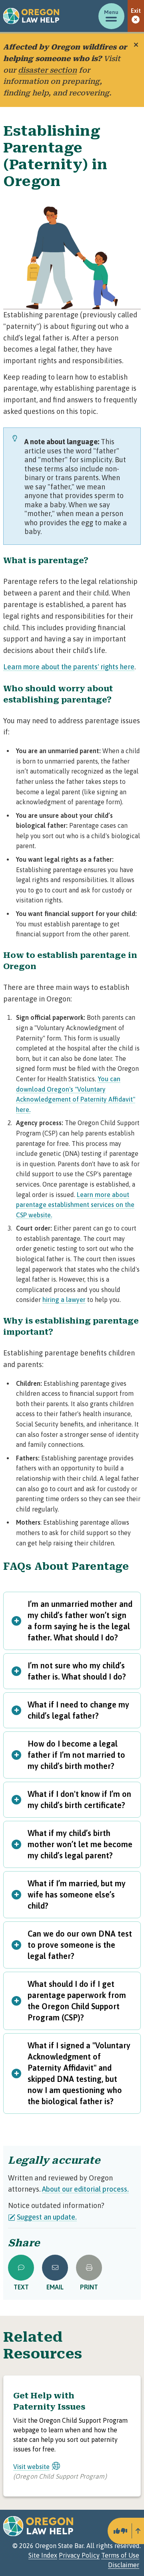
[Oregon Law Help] (31, 16)
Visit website (31, 2467)
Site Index (43, 2555)
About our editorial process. (85, 2189)
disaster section (47, 70)
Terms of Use (120, 2555)
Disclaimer (124, 2565)
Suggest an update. (47, 2217)
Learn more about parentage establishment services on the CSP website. (75, 1205)
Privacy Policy (79, 2555)
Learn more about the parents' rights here (69, 667)
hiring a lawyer (64, 1300)
